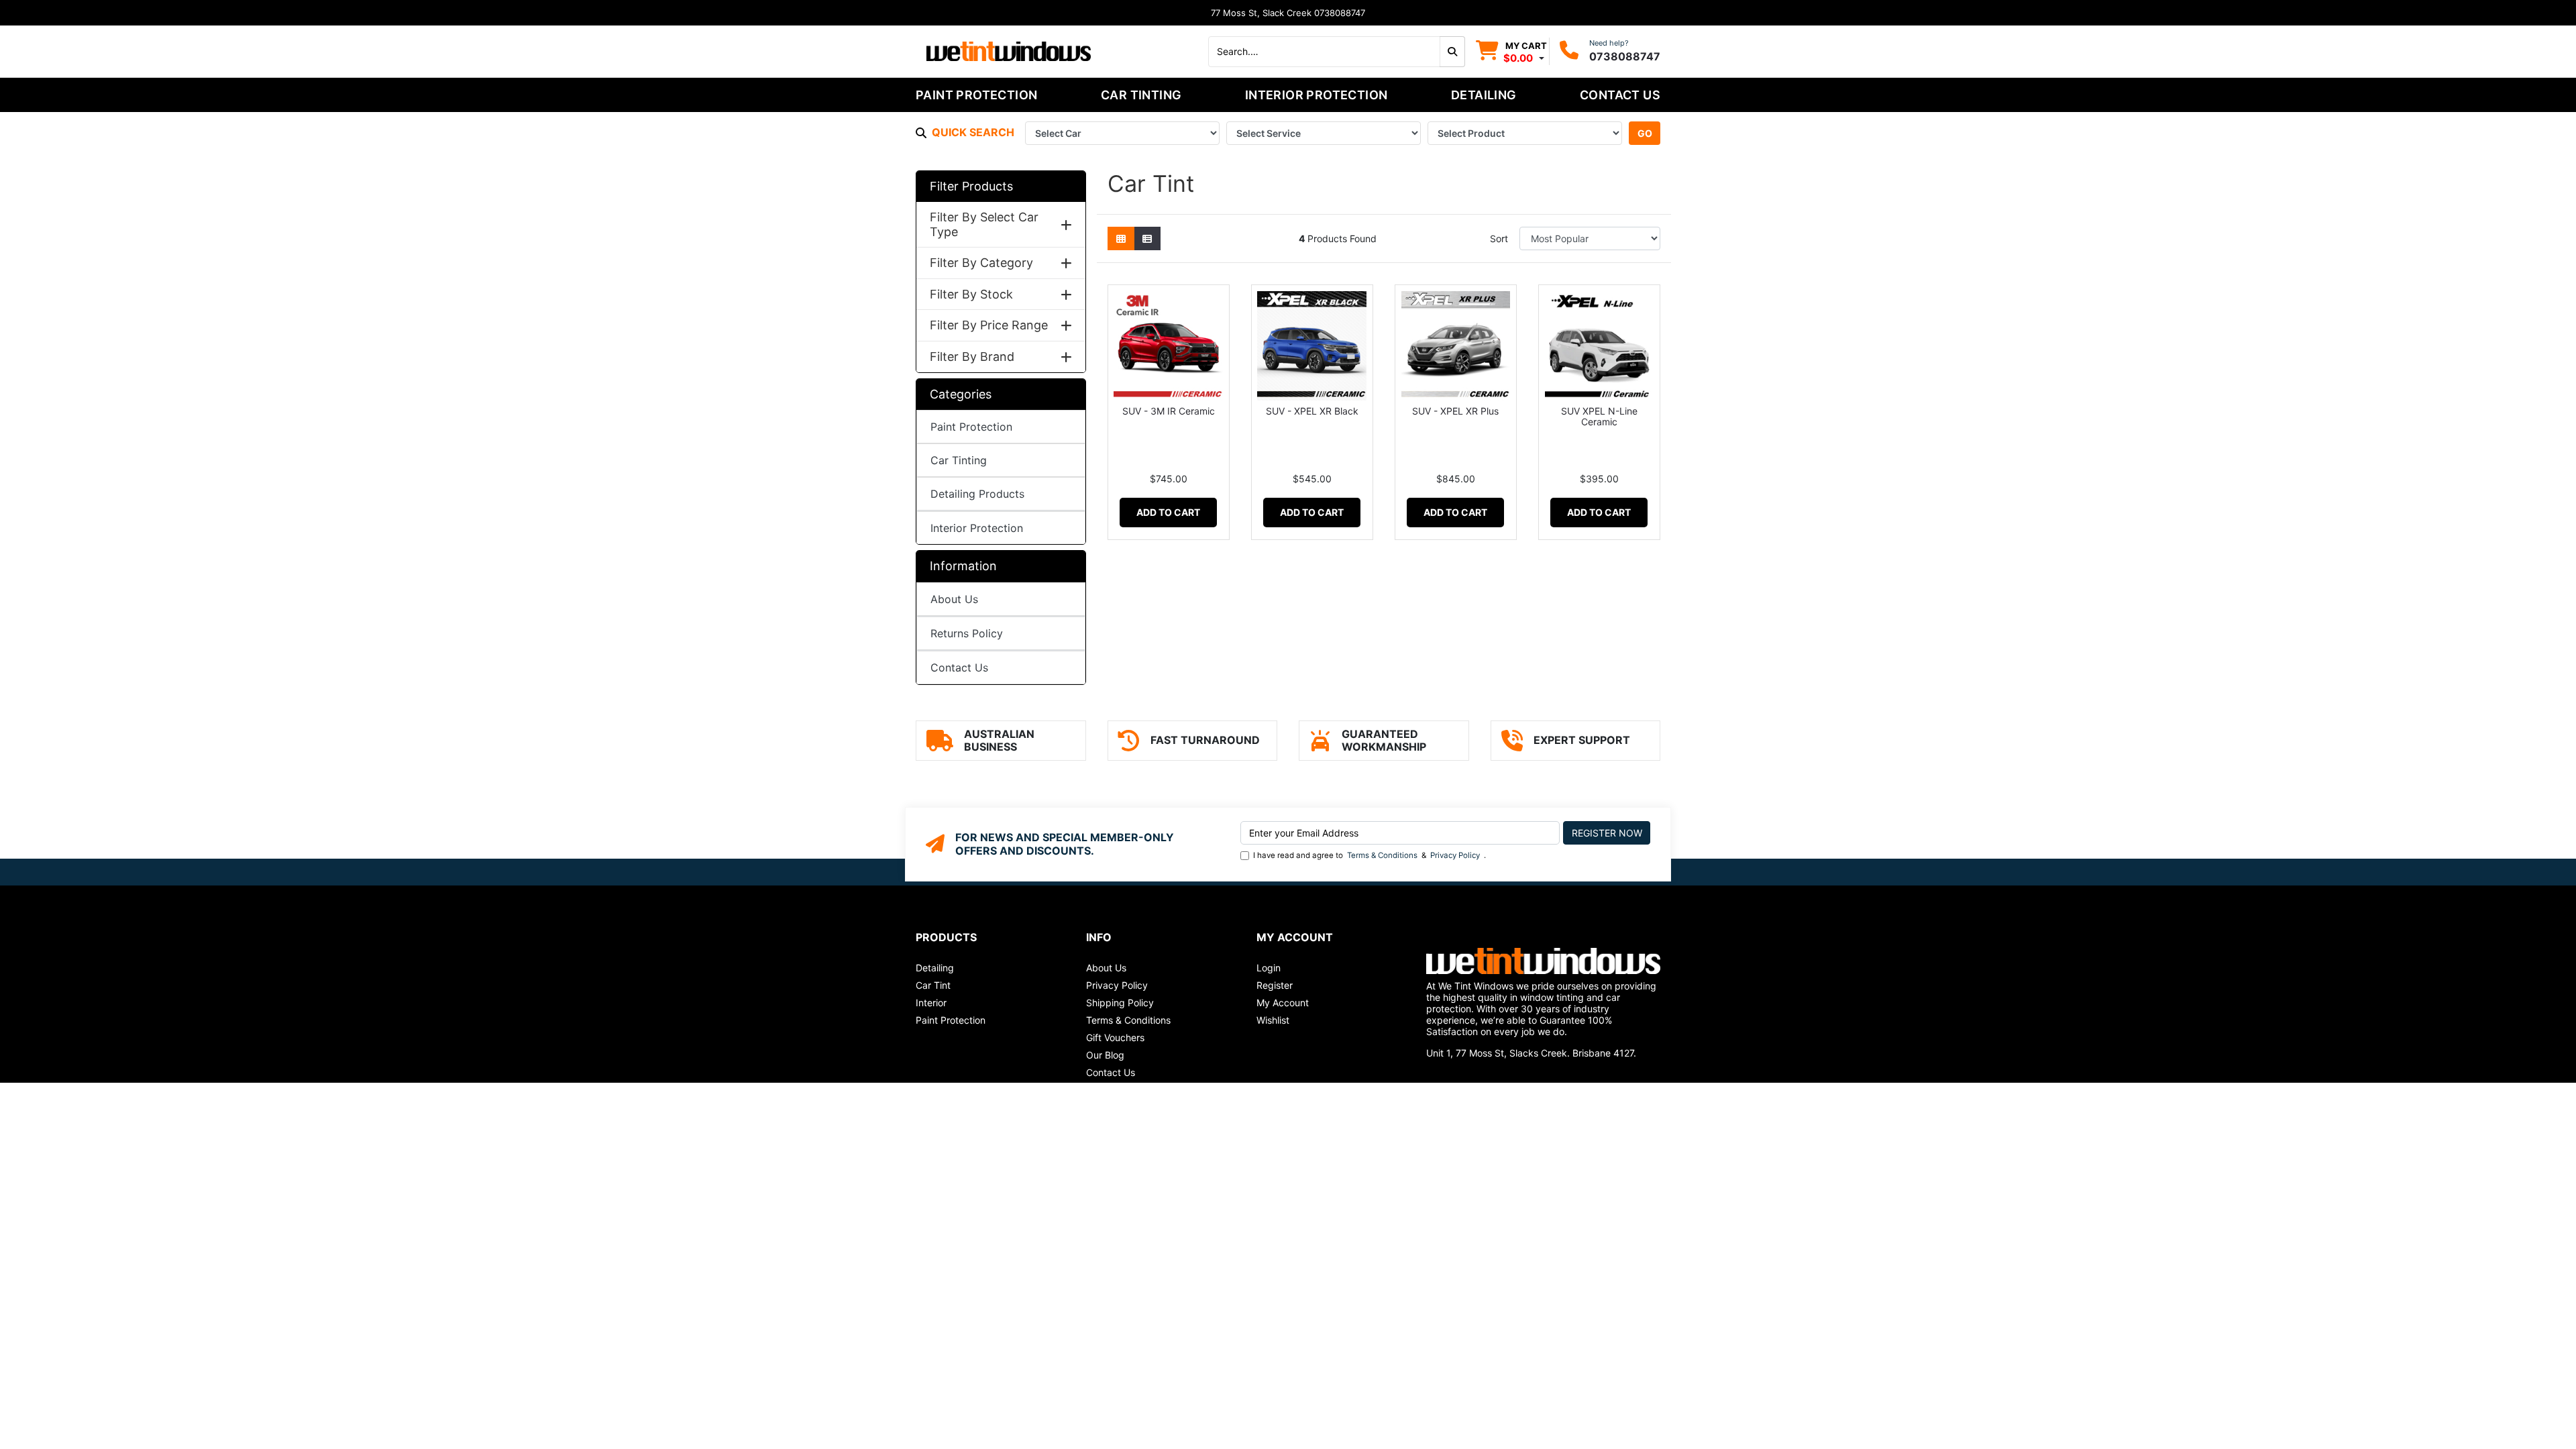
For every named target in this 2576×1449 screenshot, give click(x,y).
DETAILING (1484, 95)
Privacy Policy (1455, 855)
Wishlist (1273, 1020)
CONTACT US (1620, 95)
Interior (931, 1003)
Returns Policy (967, 633)
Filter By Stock (971, 294)
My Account (1283, 1003)
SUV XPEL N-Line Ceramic (1599, 417)
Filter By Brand (972, 357)
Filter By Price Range (989, 325)
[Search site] (1452, 52)
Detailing (935, 968)
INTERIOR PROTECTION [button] (1317, 95)
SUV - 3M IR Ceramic (1169, 411)
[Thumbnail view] (1121, 238)
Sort (1499, 238)
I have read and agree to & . (1370, 855)
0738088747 (1625, 56)
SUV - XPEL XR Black (1312, 411)
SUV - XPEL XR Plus (1455, 411)
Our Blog (1105, 1055)
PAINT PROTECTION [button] (976, 95)
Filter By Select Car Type (984, 224)
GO (1645, 133)
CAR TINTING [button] (1141, 95)
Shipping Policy (1120, 1003)
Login (1269, 968)
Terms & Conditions (1382, 855)
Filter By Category (981, 263)
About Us (954, 599)
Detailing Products (977, 494)
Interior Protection (977, 528)
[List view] (1147, 238)
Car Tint (933, 985)
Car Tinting (959, 460)
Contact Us (959, 667)
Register (1275, 985)
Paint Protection (971, 427)
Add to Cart (1168, 512)
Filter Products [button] (971, 186)
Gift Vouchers (1115, 1037)
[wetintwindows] (1009, 50)
